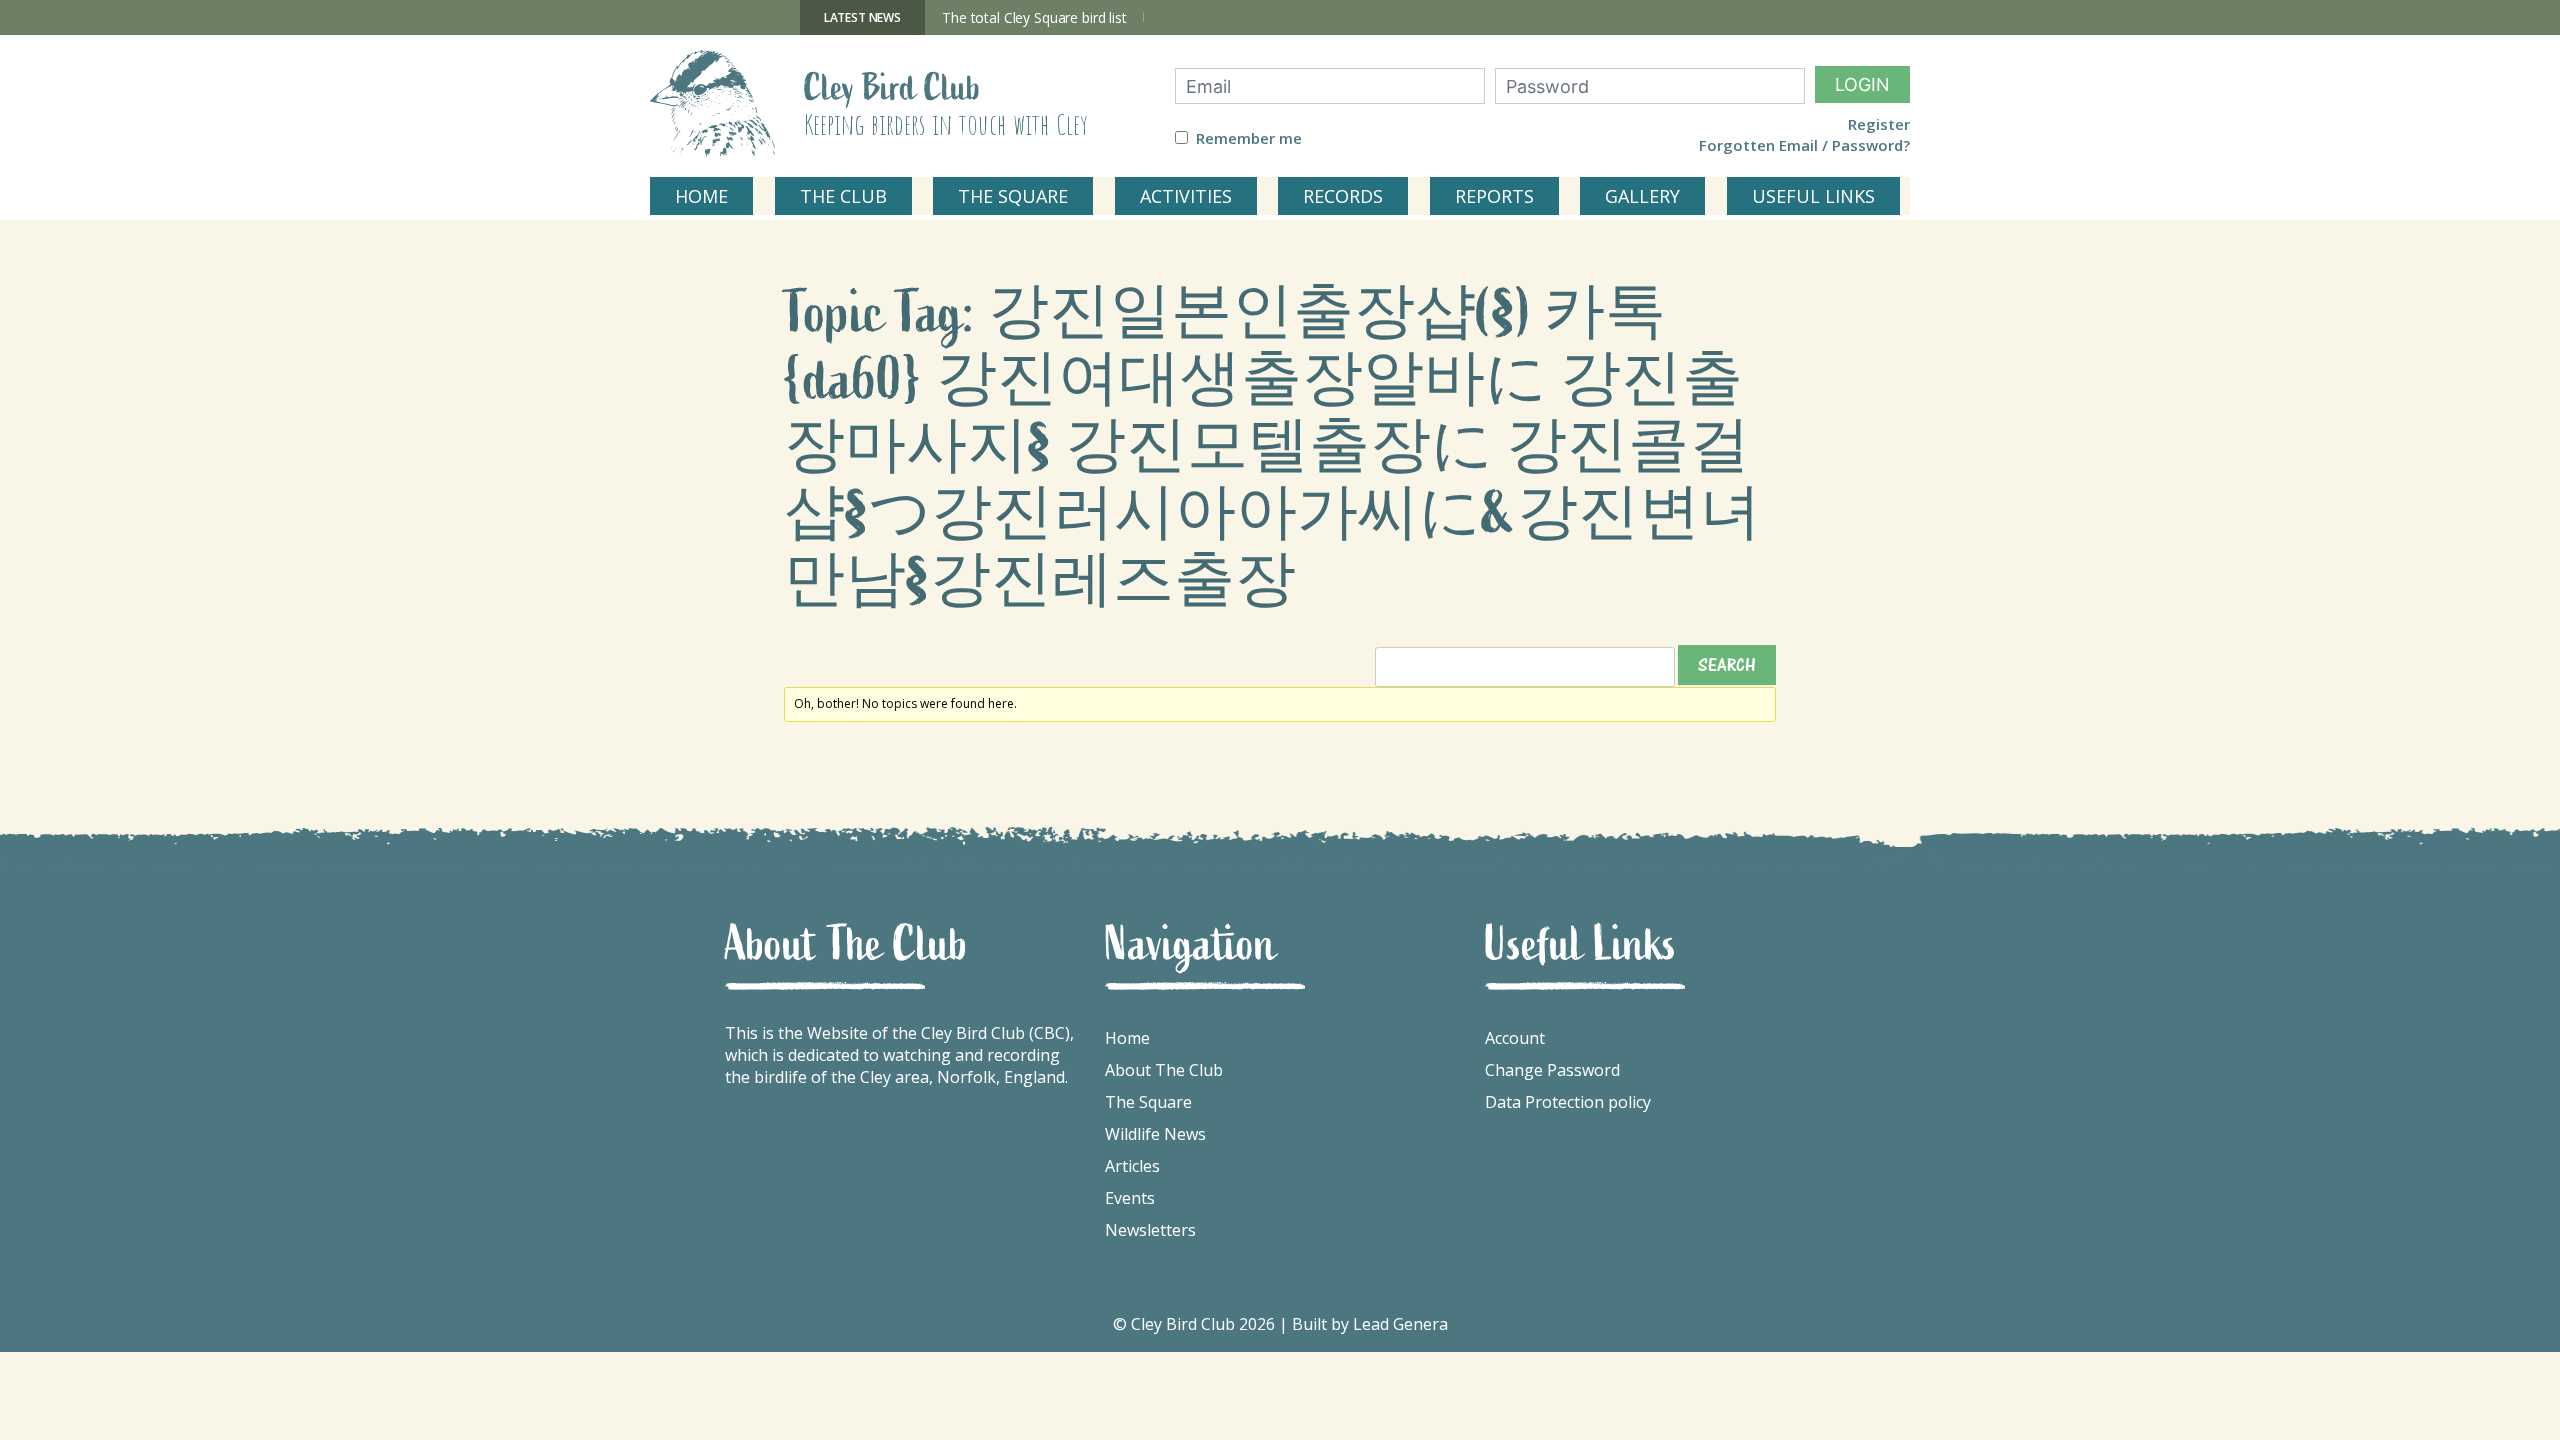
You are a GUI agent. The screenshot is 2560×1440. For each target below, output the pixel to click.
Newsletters (1150, 1230)
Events (1130, 1198)
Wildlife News (1155, 1134)
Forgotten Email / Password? (1804, 145)
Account (1515, 1038)
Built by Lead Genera (1370, 1324)
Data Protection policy (1568, 1102)
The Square (1148, 1102)
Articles (1132, 1166)
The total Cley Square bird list (1034, 17)
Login (1862, 84)
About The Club (1164, 1070)
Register (1879, 124)
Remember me (1249, 138)
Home (1127, 1038)
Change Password (1552, 1070)
